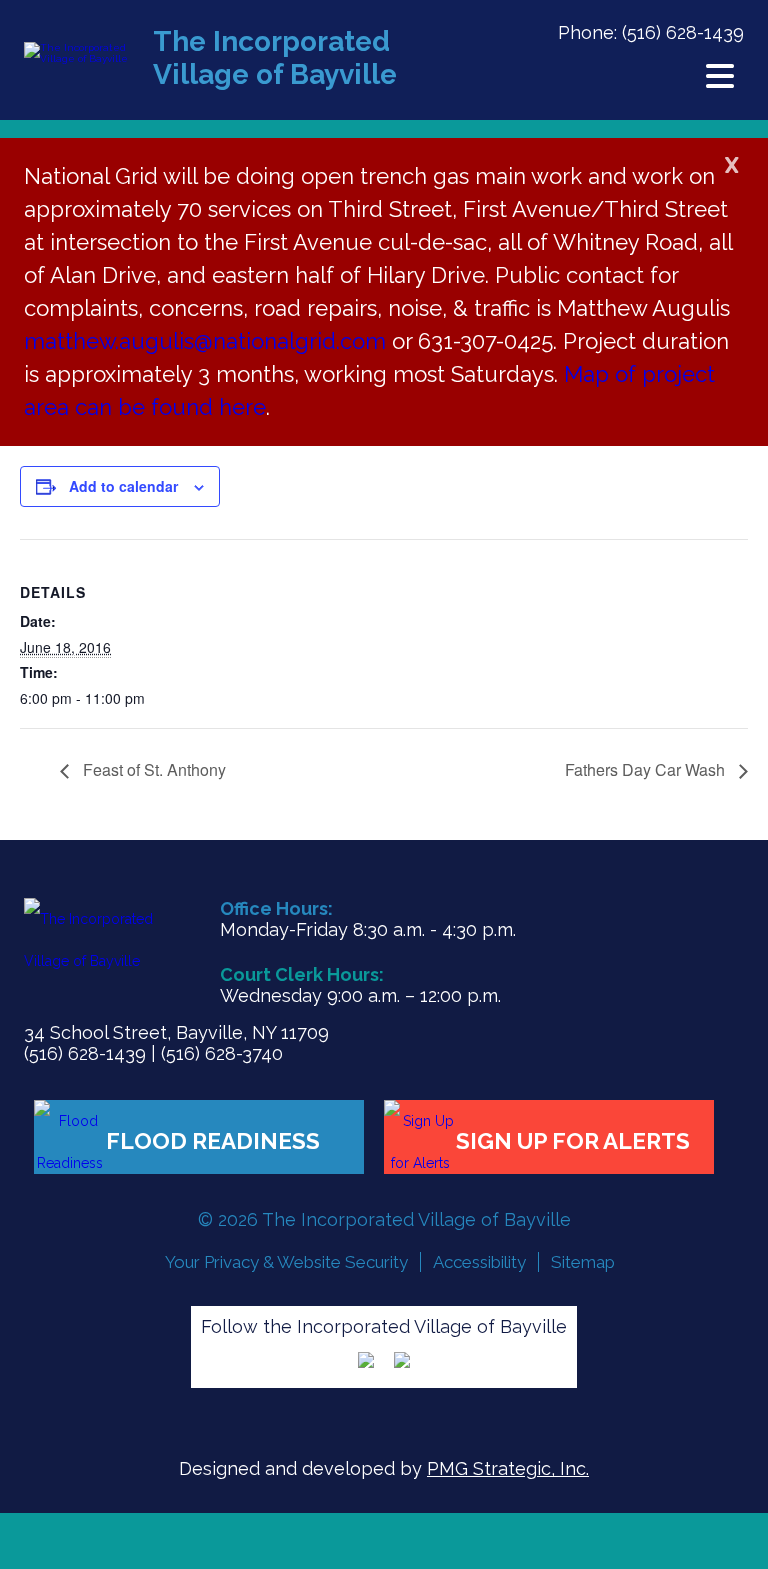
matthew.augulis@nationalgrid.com (208, 341)
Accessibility (479, 1262)
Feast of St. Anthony (152, 769)
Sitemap (583, 1262)
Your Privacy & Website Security (286, 1262)
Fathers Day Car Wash (647, 769)
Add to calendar (123, 486)
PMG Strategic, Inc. (508, 1468)
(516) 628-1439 (683, 32)
